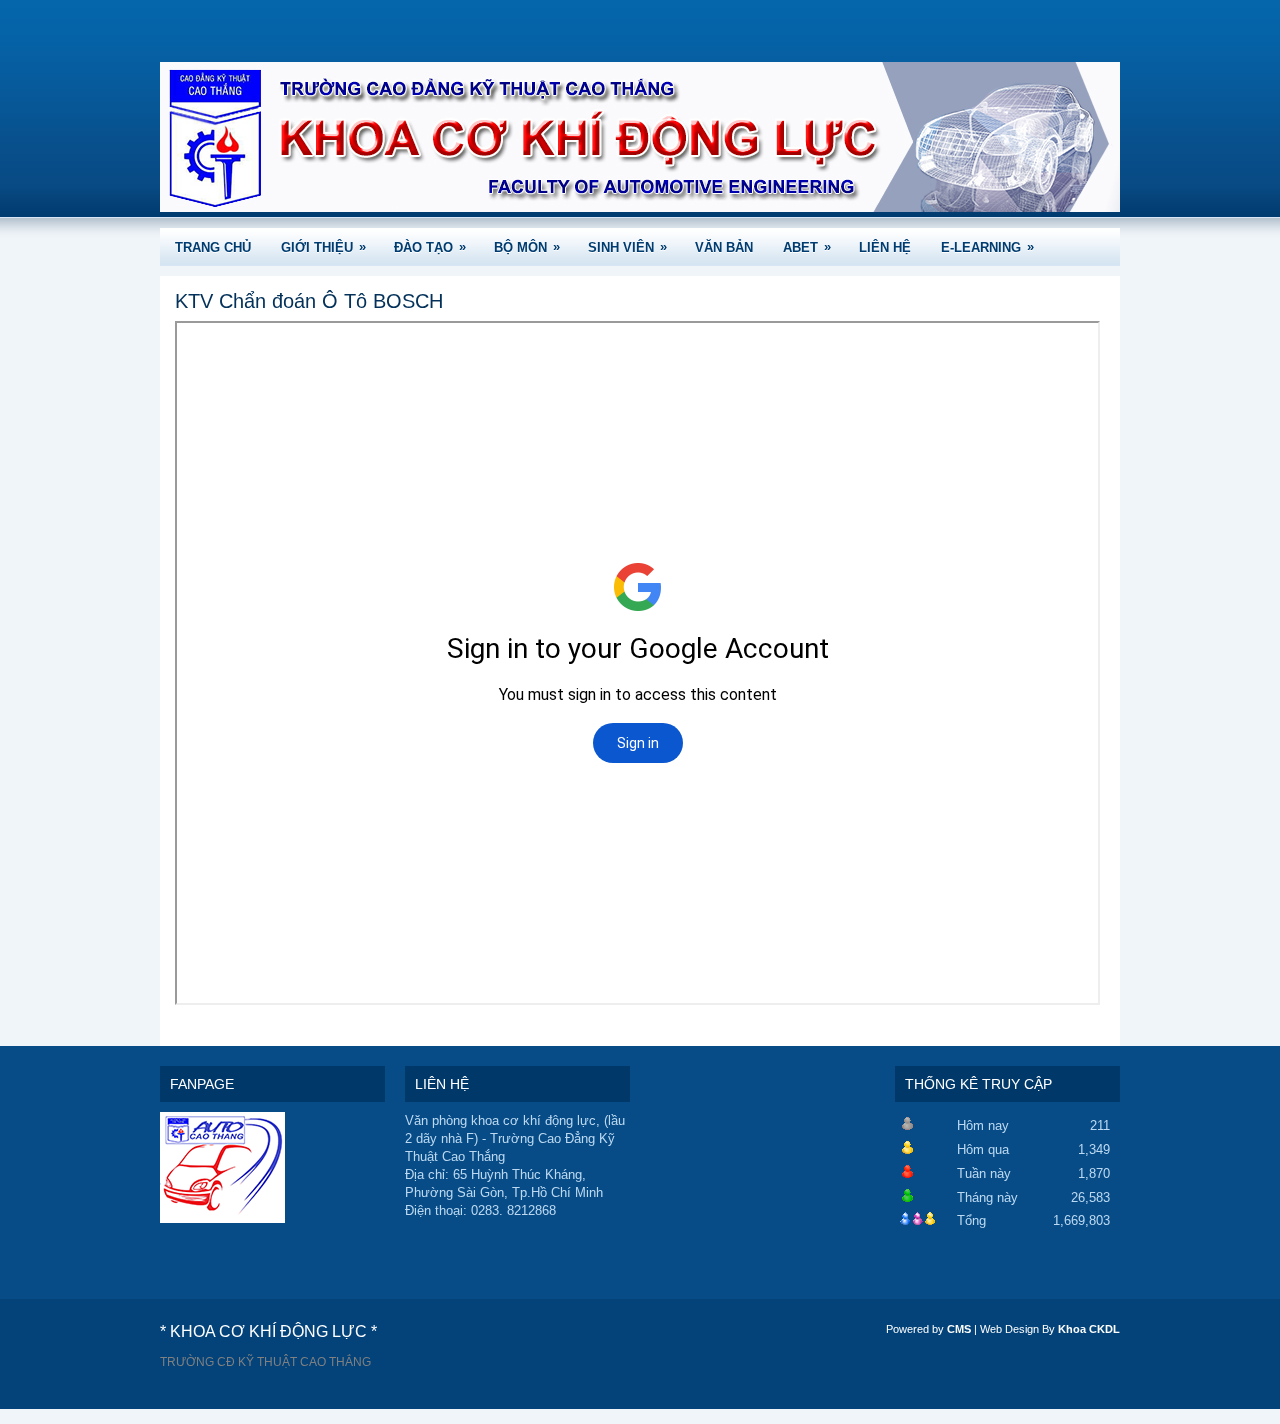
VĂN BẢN (724, 247)
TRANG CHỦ (213, 247)
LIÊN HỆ (885, 247)
